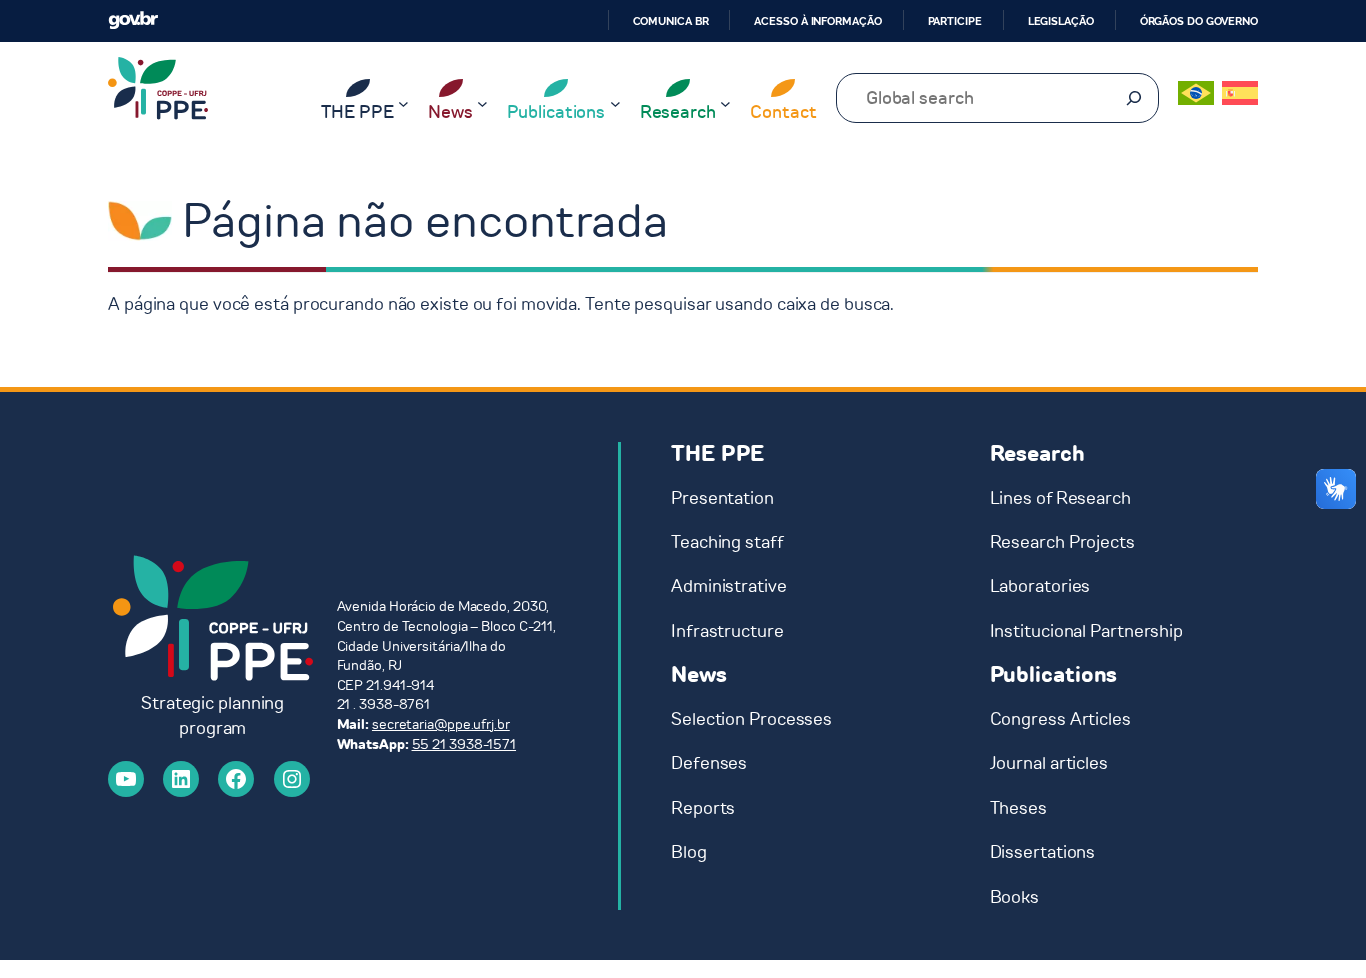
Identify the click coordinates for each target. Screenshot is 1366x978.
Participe (955, 21)
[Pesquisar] (1134, 98)
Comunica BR (671, 21)
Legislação (1061, 21)
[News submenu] (482, 103)
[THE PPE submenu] (403, 103)
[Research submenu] (725, 103)
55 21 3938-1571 (464, 744)
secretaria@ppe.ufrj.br (441, 724)
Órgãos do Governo (1199, 21)
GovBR (133, 20)
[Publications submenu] (615, 103)
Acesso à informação (817, 21)
